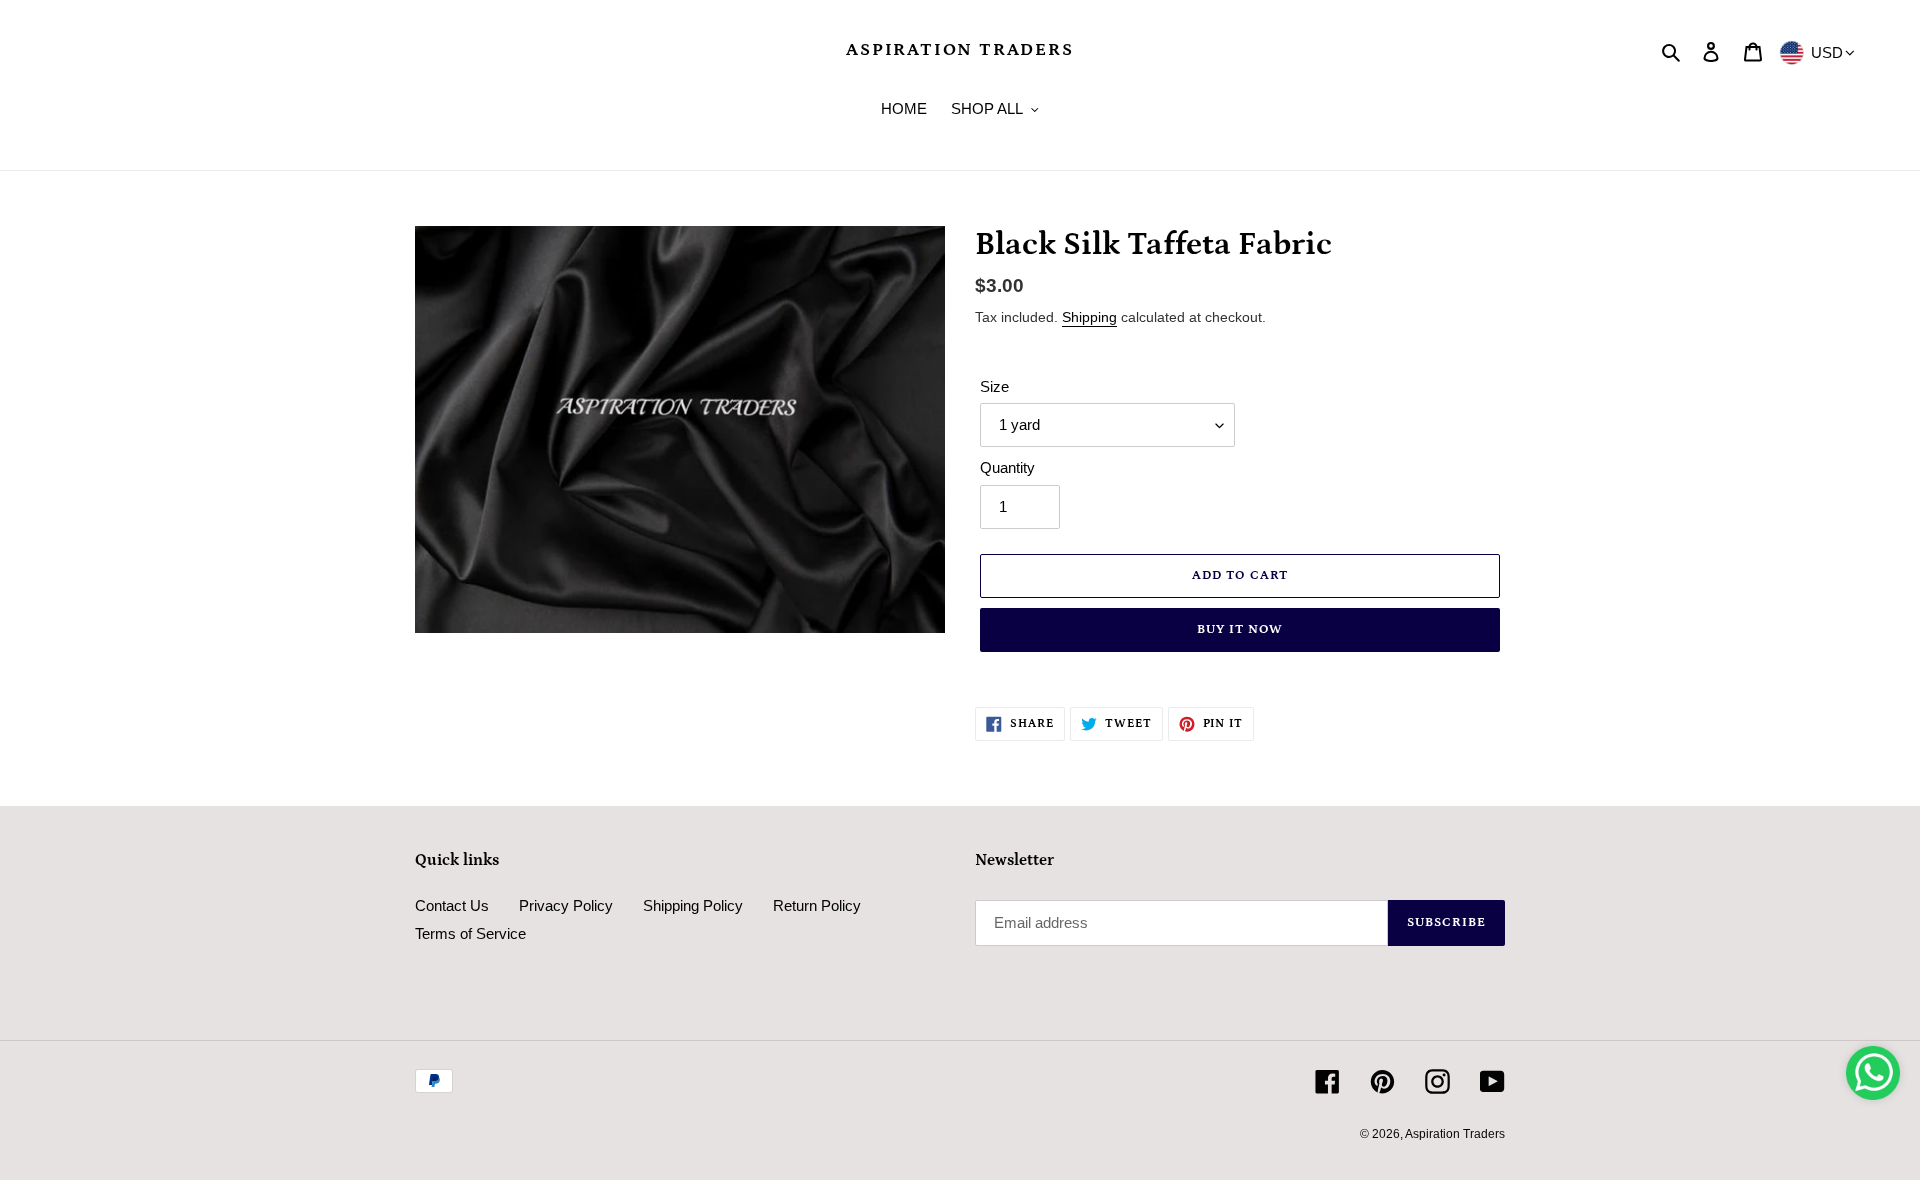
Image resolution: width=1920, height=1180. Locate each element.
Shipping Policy (693, 905)
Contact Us (452, 905)
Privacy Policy (566, 905)
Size (994, 386)
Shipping (1089, 317)
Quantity (1007, 467)
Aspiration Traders (959, 50)
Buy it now (1240, 629)
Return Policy (817, 905)
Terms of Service (470, 933)
